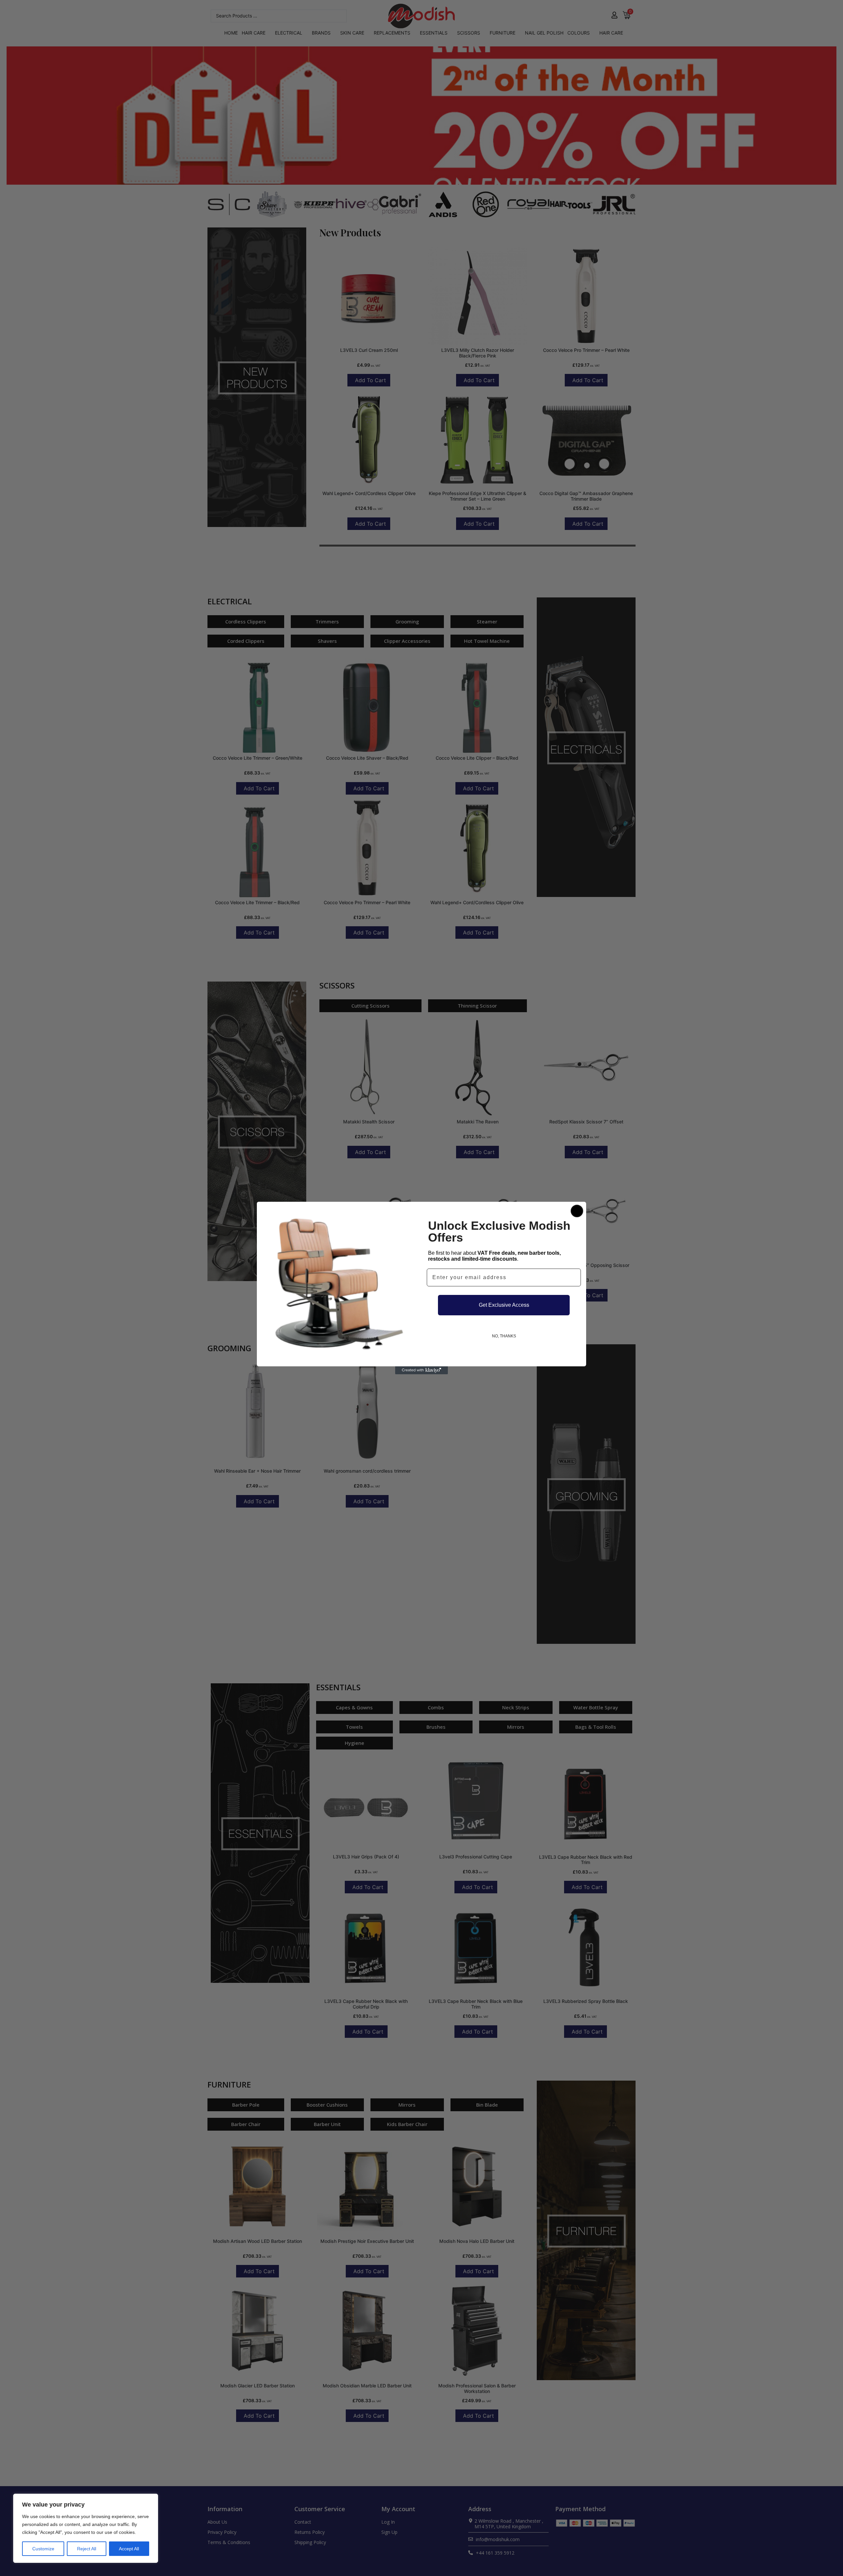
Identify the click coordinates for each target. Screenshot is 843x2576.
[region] (86, 2528)
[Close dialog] (577, 1211)
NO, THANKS (504, 1336)
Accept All (129, 2549)
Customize (43, 2549)
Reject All (87, 2549)
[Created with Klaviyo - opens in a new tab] (421, 1370)
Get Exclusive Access (504, 1305)
